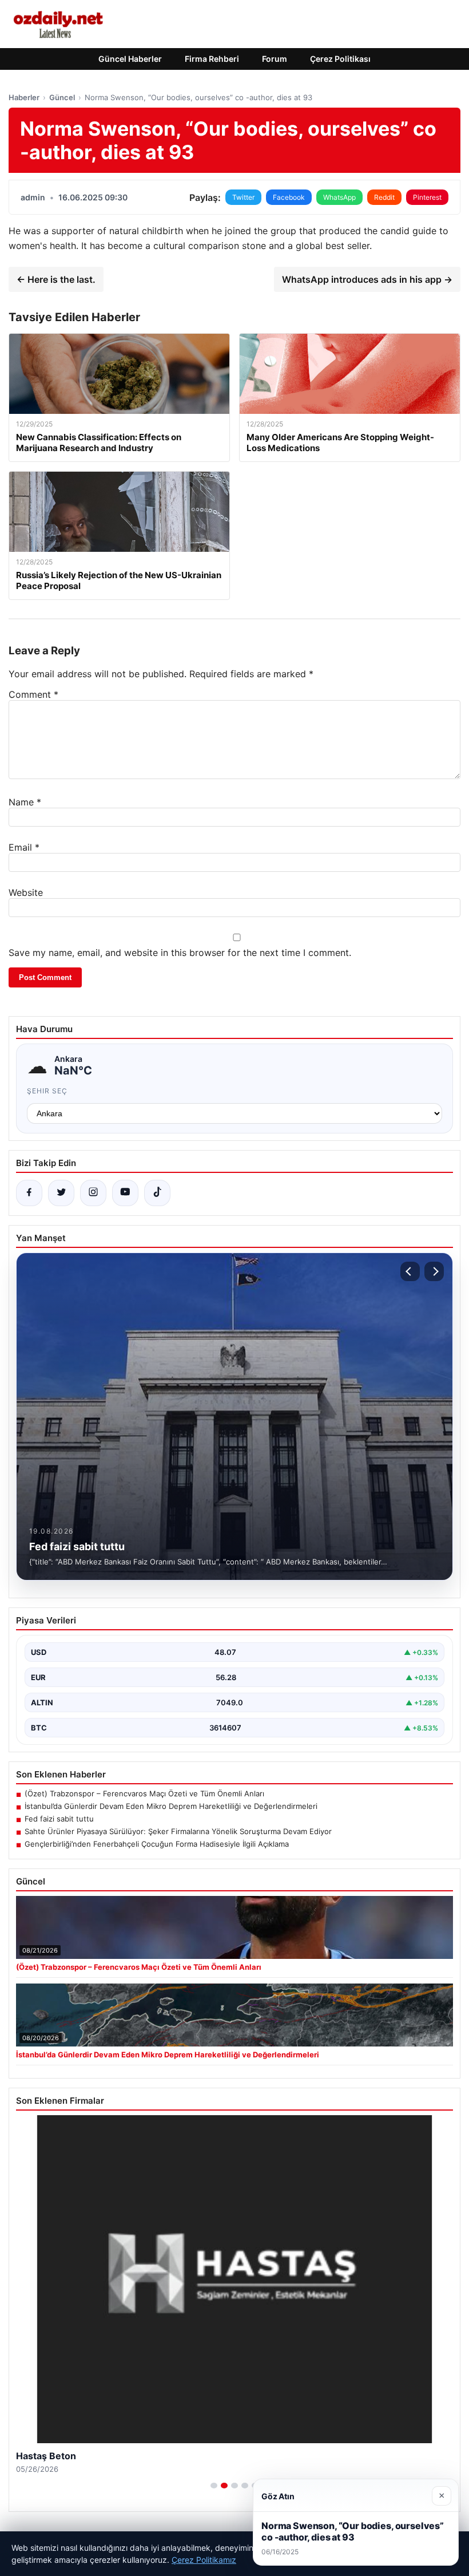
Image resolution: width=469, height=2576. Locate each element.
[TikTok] (157, 1193)
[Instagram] (93, 1193)
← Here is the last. (56, 279)
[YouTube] (125, 1193)
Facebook (289, 197)
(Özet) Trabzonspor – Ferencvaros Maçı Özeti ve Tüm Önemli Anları (144, 1793)
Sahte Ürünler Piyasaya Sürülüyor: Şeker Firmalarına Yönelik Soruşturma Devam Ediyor (178, 1831)
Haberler (24, 97)
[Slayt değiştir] (214, 2486)
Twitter (243, 197)
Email (24, 847)
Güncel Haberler (130, 59)
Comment (33, 694)
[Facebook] (29, 1193)
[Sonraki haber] (434, 1271)
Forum (275, 59)
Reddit (384, 197)
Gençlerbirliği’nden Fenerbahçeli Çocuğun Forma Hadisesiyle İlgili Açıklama (157, 1844)
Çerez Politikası (340, 59)
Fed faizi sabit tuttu (59, 1819)
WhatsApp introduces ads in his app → (367, 279)
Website (26, 892)
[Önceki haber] (410, 1271)
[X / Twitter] (61, 1193)
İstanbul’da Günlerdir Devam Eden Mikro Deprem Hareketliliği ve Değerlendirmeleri (171, 1806)
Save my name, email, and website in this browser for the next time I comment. (180, 953)
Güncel (62, 97)
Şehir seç (47, 1091)
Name (25, 802)
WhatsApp (339, 197)
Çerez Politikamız (204, 2560)
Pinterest (427, 197)
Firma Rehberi (212, 59)
